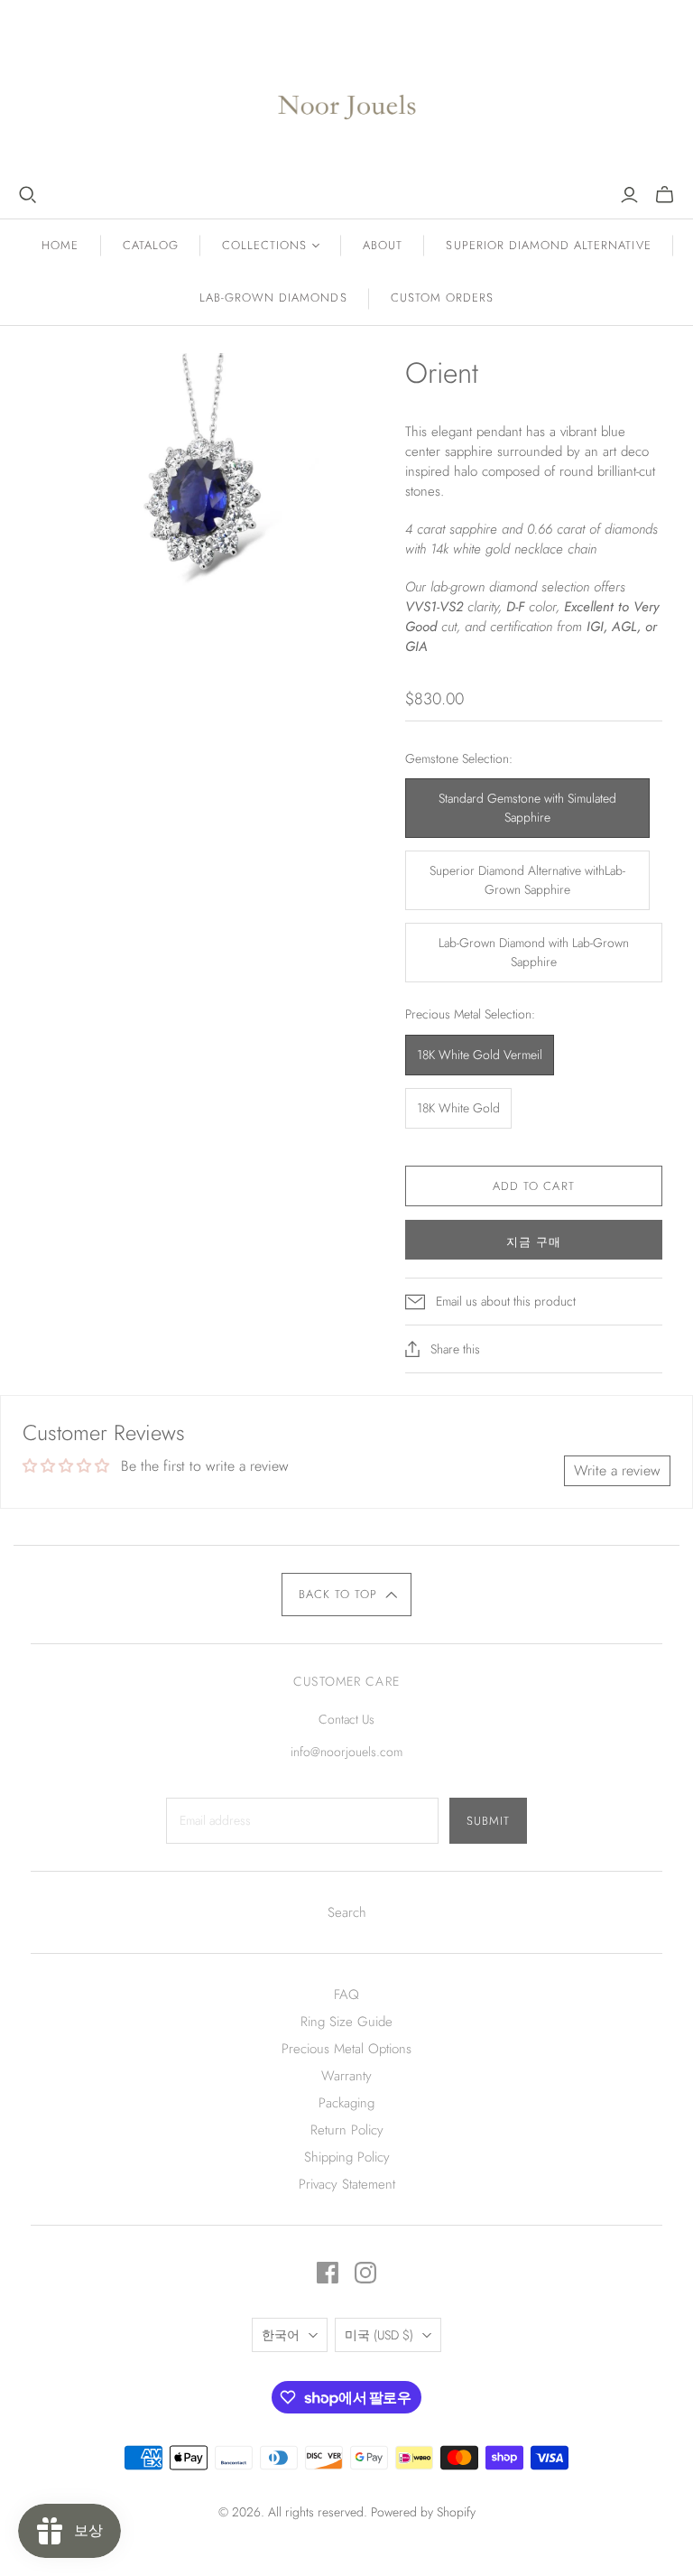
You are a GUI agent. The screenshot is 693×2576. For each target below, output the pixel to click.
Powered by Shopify (423, 2512)
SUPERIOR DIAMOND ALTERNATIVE (548, 245)
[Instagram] (365, 2273)
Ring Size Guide (346, 2022)
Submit (488, 1821)
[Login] (629, 195)
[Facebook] (328, 2273)
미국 (379, 2335)
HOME (60, 245)
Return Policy (347, 2130)
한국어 (281, 2335)
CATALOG (151, 245)
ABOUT (383, 245)
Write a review (617, 1470)
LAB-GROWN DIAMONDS (273, 298)
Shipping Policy (347, 2157)
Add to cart (533, 1186)
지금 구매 (534, 1242)
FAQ (346, 1995)
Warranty (346, 2076)
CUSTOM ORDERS (443, 298)
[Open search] (28, 195)
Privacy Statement (347, 2184)
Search (347, 1912)
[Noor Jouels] (347, 93)
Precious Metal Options (346, 2049)
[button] (347, 1595)
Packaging (346, 2103)
